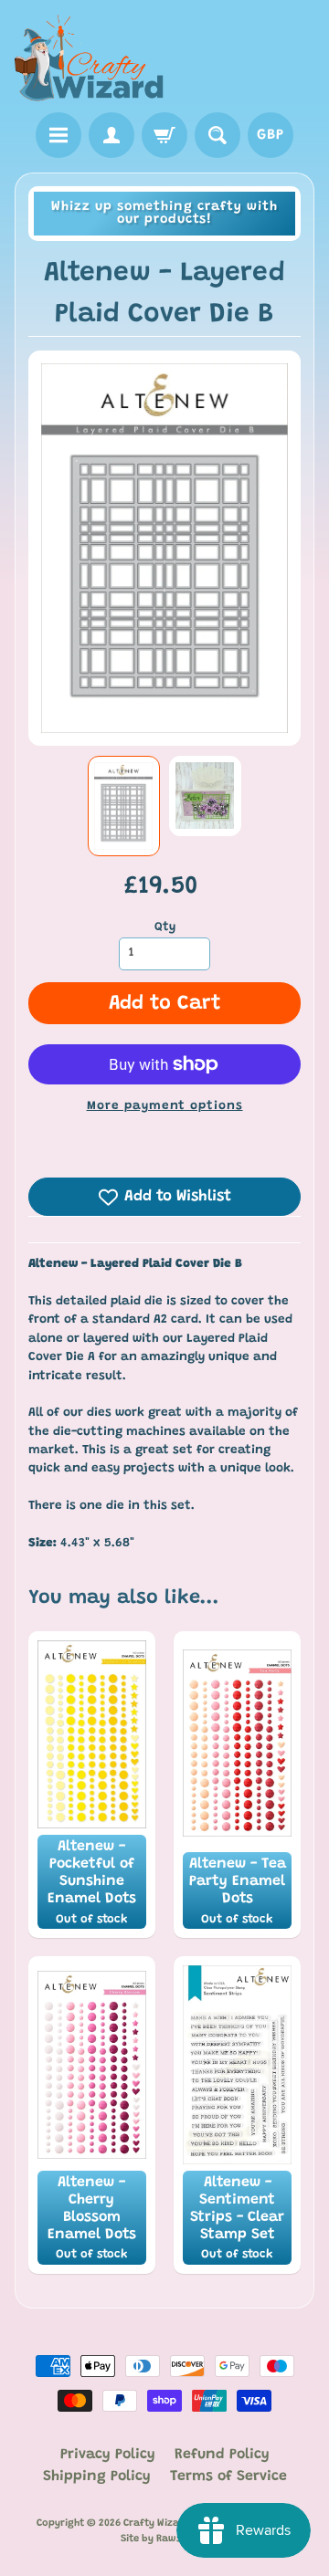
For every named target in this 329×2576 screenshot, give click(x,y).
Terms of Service (228, 2477)
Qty (165, 927)
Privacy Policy (108, 2455)
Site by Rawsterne (164, 2539)
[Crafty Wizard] (90, 59)
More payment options (165, 1106)
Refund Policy (222, 2455)
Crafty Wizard (157, 2524)
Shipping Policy (97, 2477)
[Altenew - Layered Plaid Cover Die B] (124, 806)
